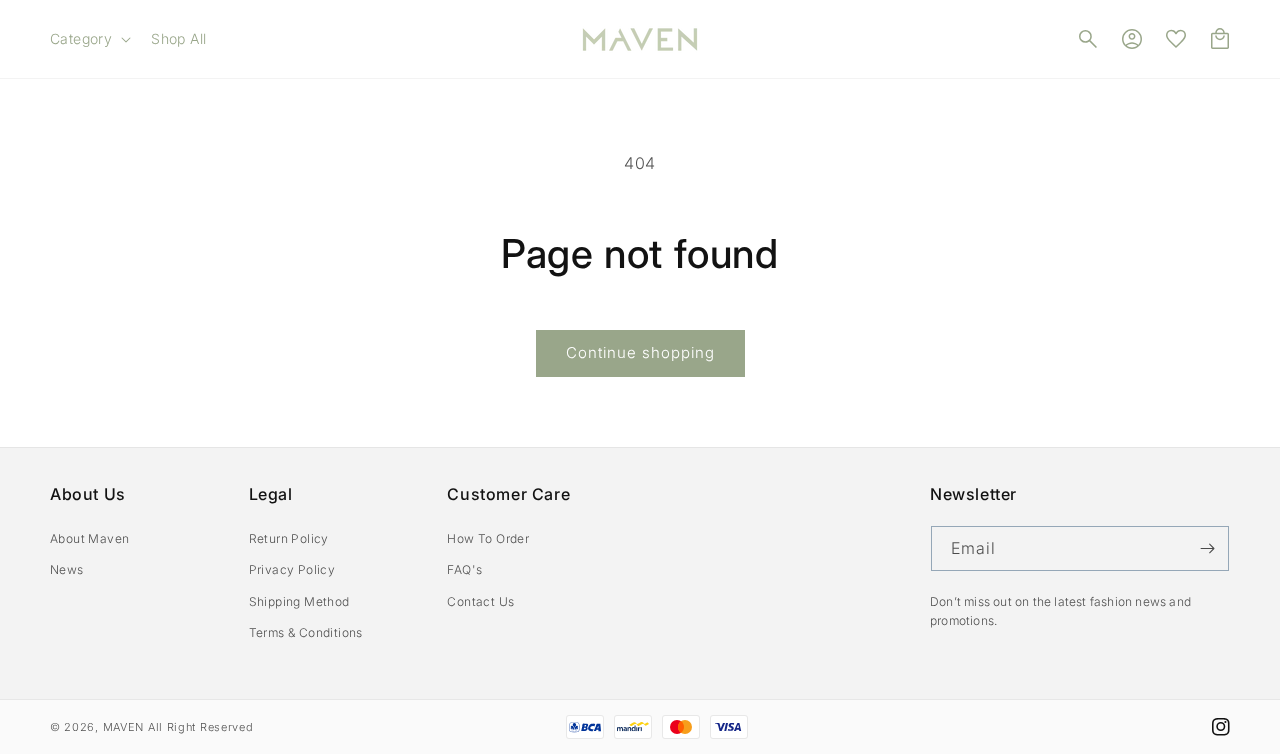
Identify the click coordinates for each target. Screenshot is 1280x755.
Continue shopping (640, 352)
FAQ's (464, 569)
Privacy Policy (292, 569)
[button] (88, 39)
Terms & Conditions (306, 632)
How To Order (488, 538)
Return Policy (289, 538)
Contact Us (480, 601)
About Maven (89, 538)
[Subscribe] (1207, 548)
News (67, 569)
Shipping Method (299, 601)
